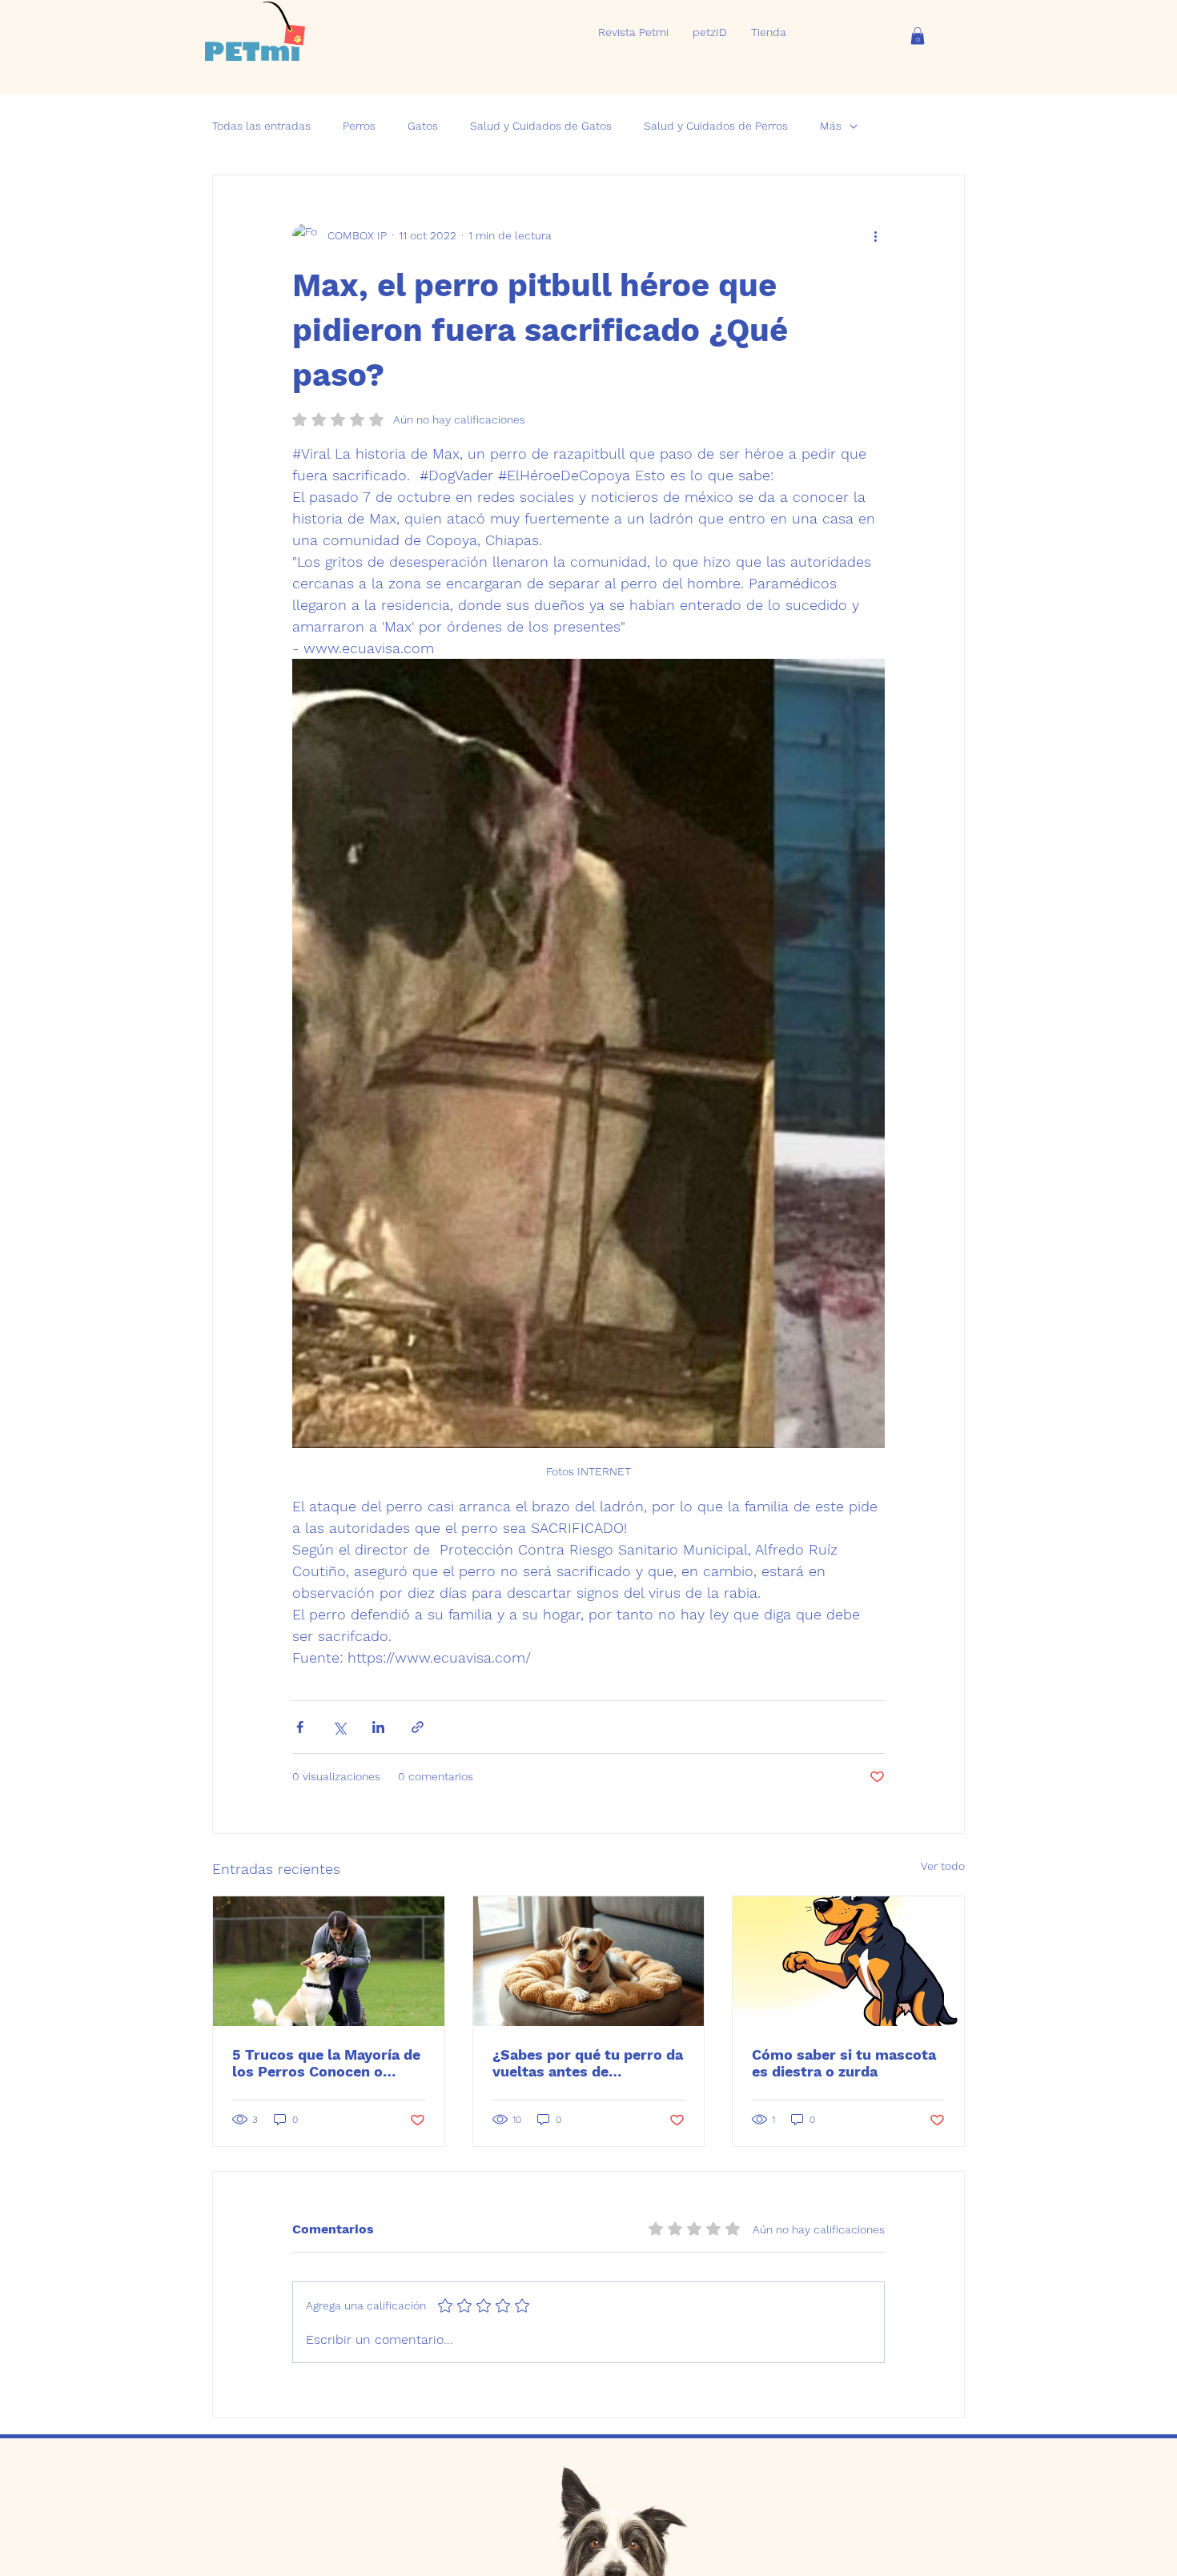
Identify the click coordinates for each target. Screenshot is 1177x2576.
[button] (918, 36)
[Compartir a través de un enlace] (418, 1727)
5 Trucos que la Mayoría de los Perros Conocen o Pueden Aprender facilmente (326, 2063)
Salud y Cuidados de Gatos (541, 126)
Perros (359, 126)
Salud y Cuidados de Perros (716, 126)
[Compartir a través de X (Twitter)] (339, 1727)
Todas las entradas (261, 126)
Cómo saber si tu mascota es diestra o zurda (844, 2063)
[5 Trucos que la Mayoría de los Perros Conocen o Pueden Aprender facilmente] (329, 1961)
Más (831, 126)
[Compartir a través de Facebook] (300, 1727)
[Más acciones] (875, 236)
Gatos (423, 126)
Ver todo (943, 1866)
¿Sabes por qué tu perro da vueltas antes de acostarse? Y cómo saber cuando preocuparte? (588, 2063)
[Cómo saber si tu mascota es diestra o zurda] (848, 1961)
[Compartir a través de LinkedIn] (378, 1727)
